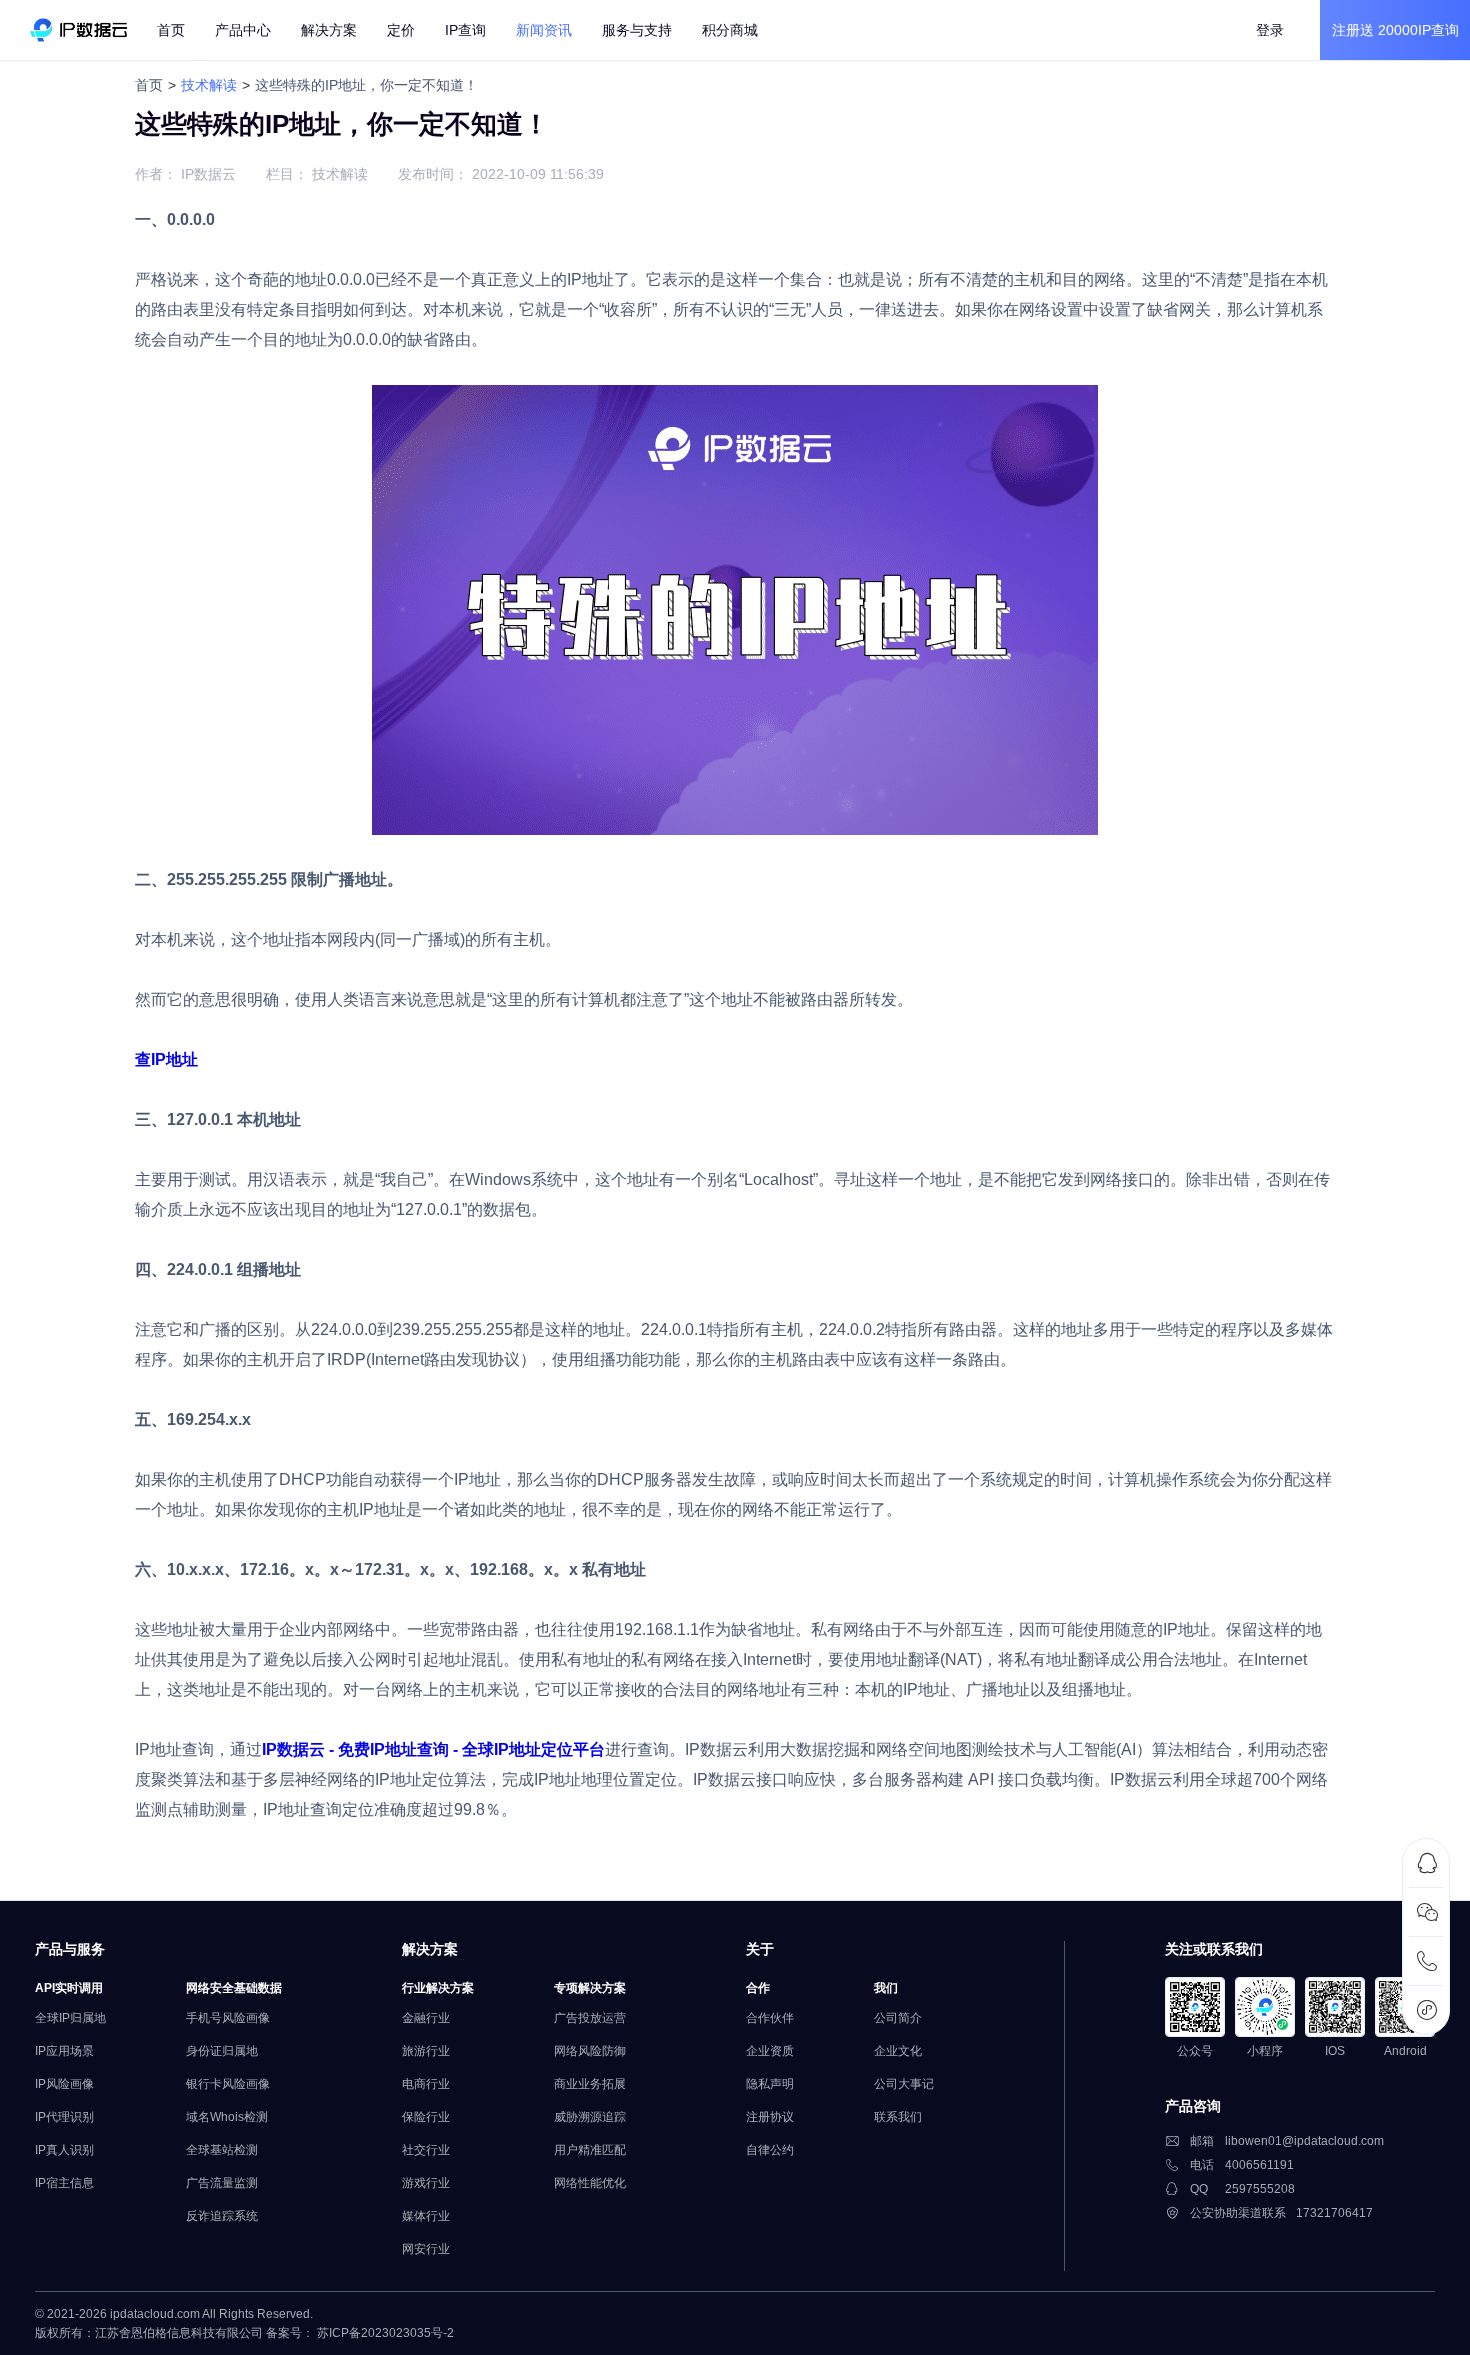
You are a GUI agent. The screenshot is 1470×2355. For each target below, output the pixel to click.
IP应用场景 (64, 2051)
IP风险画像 (64, 2084)
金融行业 (426, 2018)
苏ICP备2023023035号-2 (385, 2333)
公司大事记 (904, 2084)
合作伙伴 (770, 2018)
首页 (171, 30)
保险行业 (426, 2117)
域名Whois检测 (227, 2117)
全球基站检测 (222, 2150)
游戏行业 (426, 2183)
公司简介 (898, 2018)
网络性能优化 (590, 2183)
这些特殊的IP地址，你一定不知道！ (366, 85)
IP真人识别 (64, 2150)
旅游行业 (426, 2051)
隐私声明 (770, 2084)
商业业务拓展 (590, 2084)
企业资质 (770, 2051)
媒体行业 (426, 2216)
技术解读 (209, 85)
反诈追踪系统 (222, 2216)
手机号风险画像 (228, 2018)
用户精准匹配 (590, 2150)
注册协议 (770, 2117)
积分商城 (730, 30)
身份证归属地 (222, 2051)
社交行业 (426, 2150)
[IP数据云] (78, 30)
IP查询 (465, 30)
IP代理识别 (64, 2117)
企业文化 (898, 2051)
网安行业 (426, 2249)
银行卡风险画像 (228, 2084)
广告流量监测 (222, 2183)
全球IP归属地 (70, 2018)
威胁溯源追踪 (590, 2117)
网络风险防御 (590, 2051)
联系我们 (898, 2117)
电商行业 (426, 2084)
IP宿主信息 (64, 2183)
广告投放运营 (590, 2018)
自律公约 (770, 2150)
